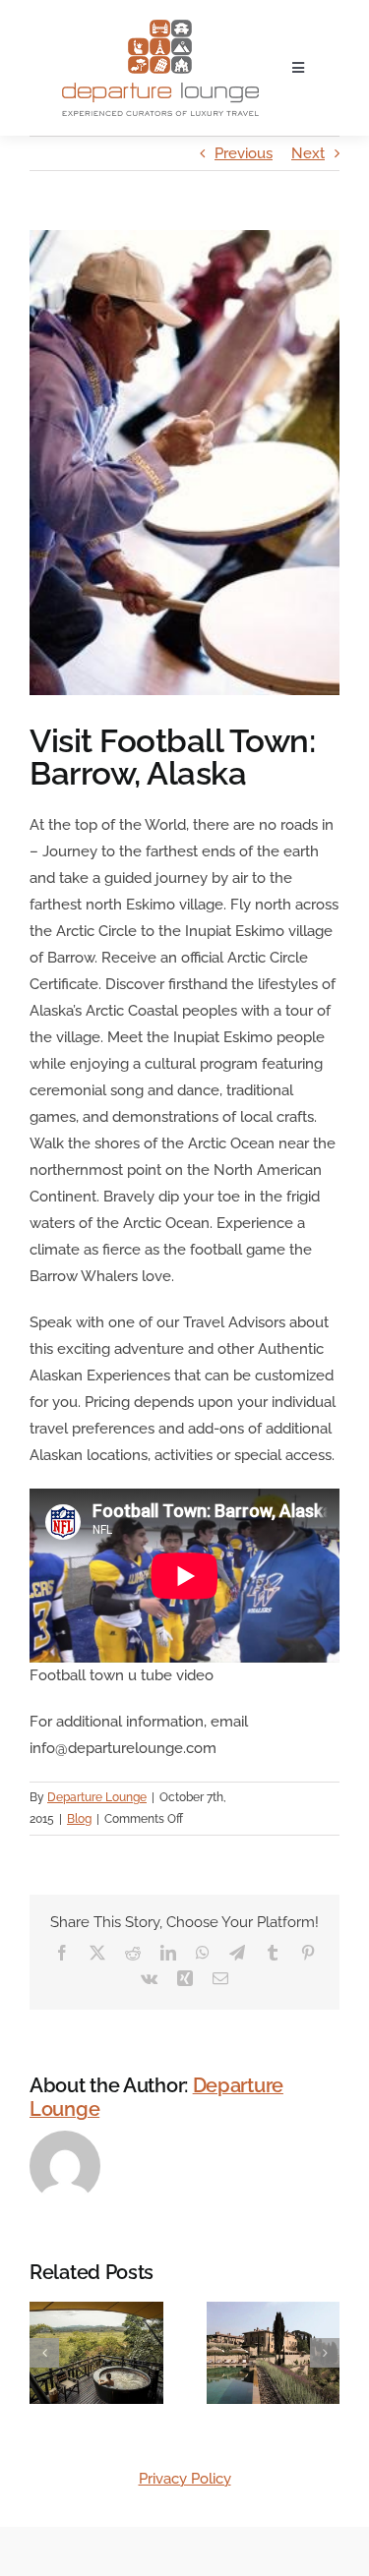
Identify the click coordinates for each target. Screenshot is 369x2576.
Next (308, 153)
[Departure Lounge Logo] (160, 27)
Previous (244, 153)
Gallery (120, 2389)
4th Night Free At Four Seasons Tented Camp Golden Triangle (72, 2389)
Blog (79, 1819)
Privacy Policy (185, 2479)
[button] (44, 2353)
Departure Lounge (97, 1797)
